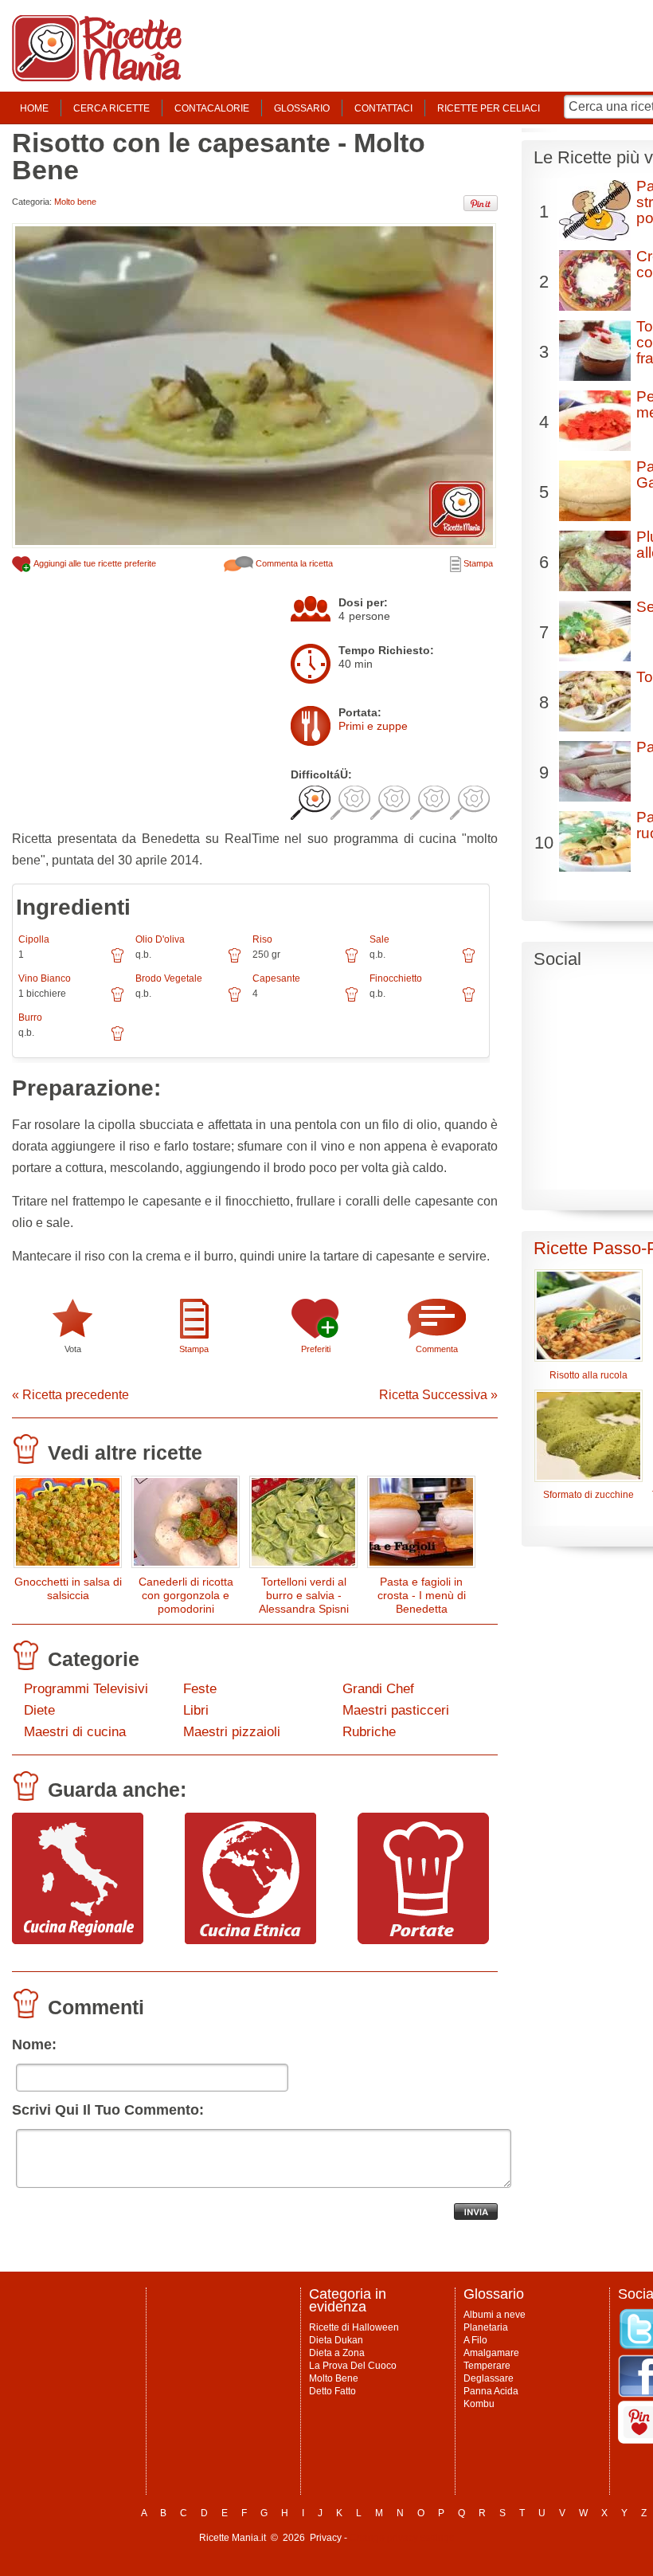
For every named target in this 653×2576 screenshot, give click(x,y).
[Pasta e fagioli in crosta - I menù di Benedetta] (421, 1525)
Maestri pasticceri (396, 1710)
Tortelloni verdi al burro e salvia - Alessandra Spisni (304, 1595)
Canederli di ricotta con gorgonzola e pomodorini (186, 1595)
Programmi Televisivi (86, 1689)
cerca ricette (111, 108)
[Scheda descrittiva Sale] (469, 961)
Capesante (276, 978)
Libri (196, 1710)
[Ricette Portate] (423, 1940)
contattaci (383, 108)
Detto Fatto (332, 2391)
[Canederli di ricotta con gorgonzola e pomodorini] (186, 1525)
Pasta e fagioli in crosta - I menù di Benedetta (422, 1595)
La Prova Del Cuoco (353, 2366)
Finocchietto (396, 978)
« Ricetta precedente (70, 1395)
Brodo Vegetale (169, 978)
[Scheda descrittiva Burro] (117, 1039)
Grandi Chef (378, 1689)
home (34, 108)
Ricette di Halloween (354, 2327)
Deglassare (489, 2378)
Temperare (487, 2366)
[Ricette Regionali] (78, 1940)
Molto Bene (334, 2378)
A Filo (475, 2340)
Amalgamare (491, 2353)
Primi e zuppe (373, 726)
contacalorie (212, 108)
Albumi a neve (495, 2315)
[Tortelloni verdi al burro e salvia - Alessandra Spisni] (303, 1525)
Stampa (477, 563)
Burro (30, 1017)
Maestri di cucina (75, 1732)
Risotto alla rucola (588, 1375)
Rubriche (369, 1732)
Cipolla (34, 939)
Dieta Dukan (336, 2340)
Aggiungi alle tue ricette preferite (94, 563)
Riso (262, 939)
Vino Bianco (45, 978)
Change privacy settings (402, 2538)
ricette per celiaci (489, 108)
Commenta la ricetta (293, 563)
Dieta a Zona (337, 2353)
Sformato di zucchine (588, 1495)
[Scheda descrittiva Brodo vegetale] (235, 1000)
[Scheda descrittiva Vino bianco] (117, 1000)
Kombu (479, 2404)
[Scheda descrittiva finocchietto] (469, 1000)
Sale (379, 939)
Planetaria (486, 2327)
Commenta (437, 1349)
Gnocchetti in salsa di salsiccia (68, 1588)
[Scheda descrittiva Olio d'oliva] (235, 961)
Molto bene (75, 202)
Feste (200, 1689)
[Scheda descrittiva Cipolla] (117, 961)
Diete (39, 1710)
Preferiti (316, 1349)
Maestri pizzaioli (232, 1732)
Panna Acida (491, 2391)
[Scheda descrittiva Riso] (352, 961)
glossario (302, 108)
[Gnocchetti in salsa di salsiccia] (68, 1525)
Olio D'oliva (160, 939)
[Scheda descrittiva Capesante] (352, 1000)
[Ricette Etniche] (250, 1940)
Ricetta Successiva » (438, 1395)
